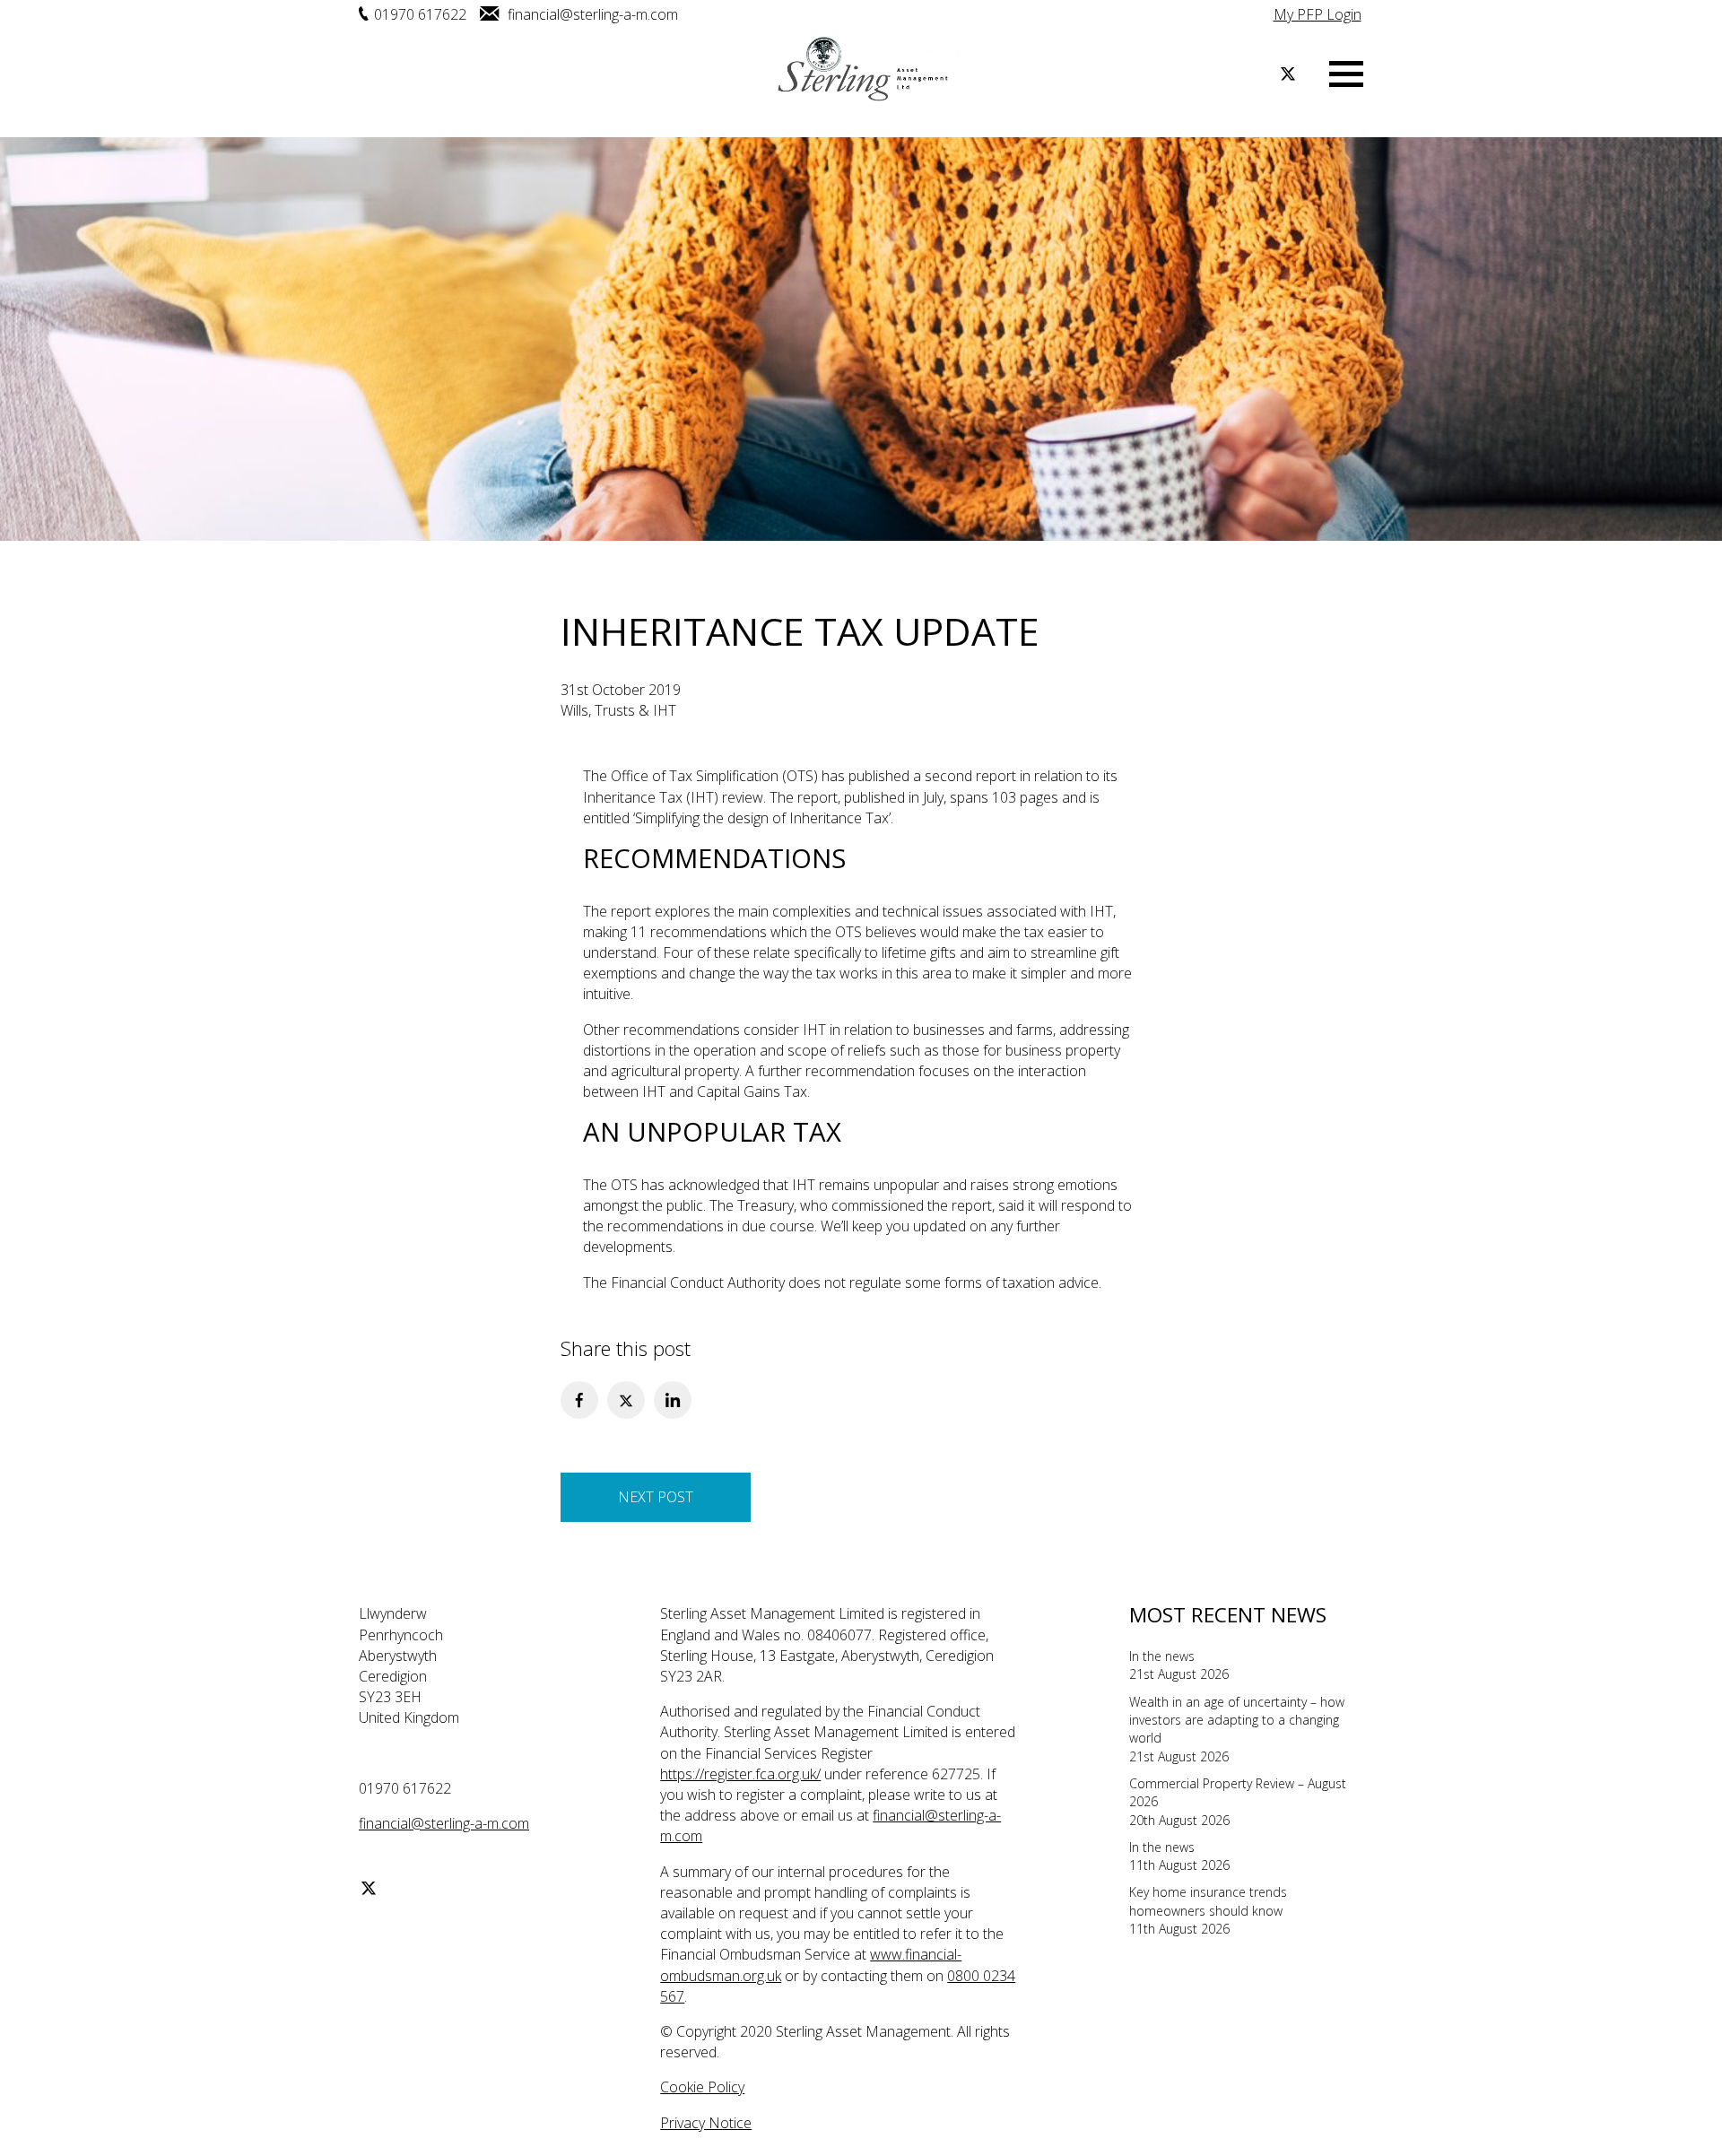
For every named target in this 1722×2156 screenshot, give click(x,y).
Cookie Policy (702, 2087)
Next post (656, 1497)
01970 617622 (420, 14)
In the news (1162, 1656)
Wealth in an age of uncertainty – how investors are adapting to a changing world (1237, 1720)
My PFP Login (1318, 14)
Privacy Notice (706, 2123)
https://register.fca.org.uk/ (740, 1774)
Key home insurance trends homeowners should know (1208, 1901)
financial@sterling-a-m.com (591, 14)
